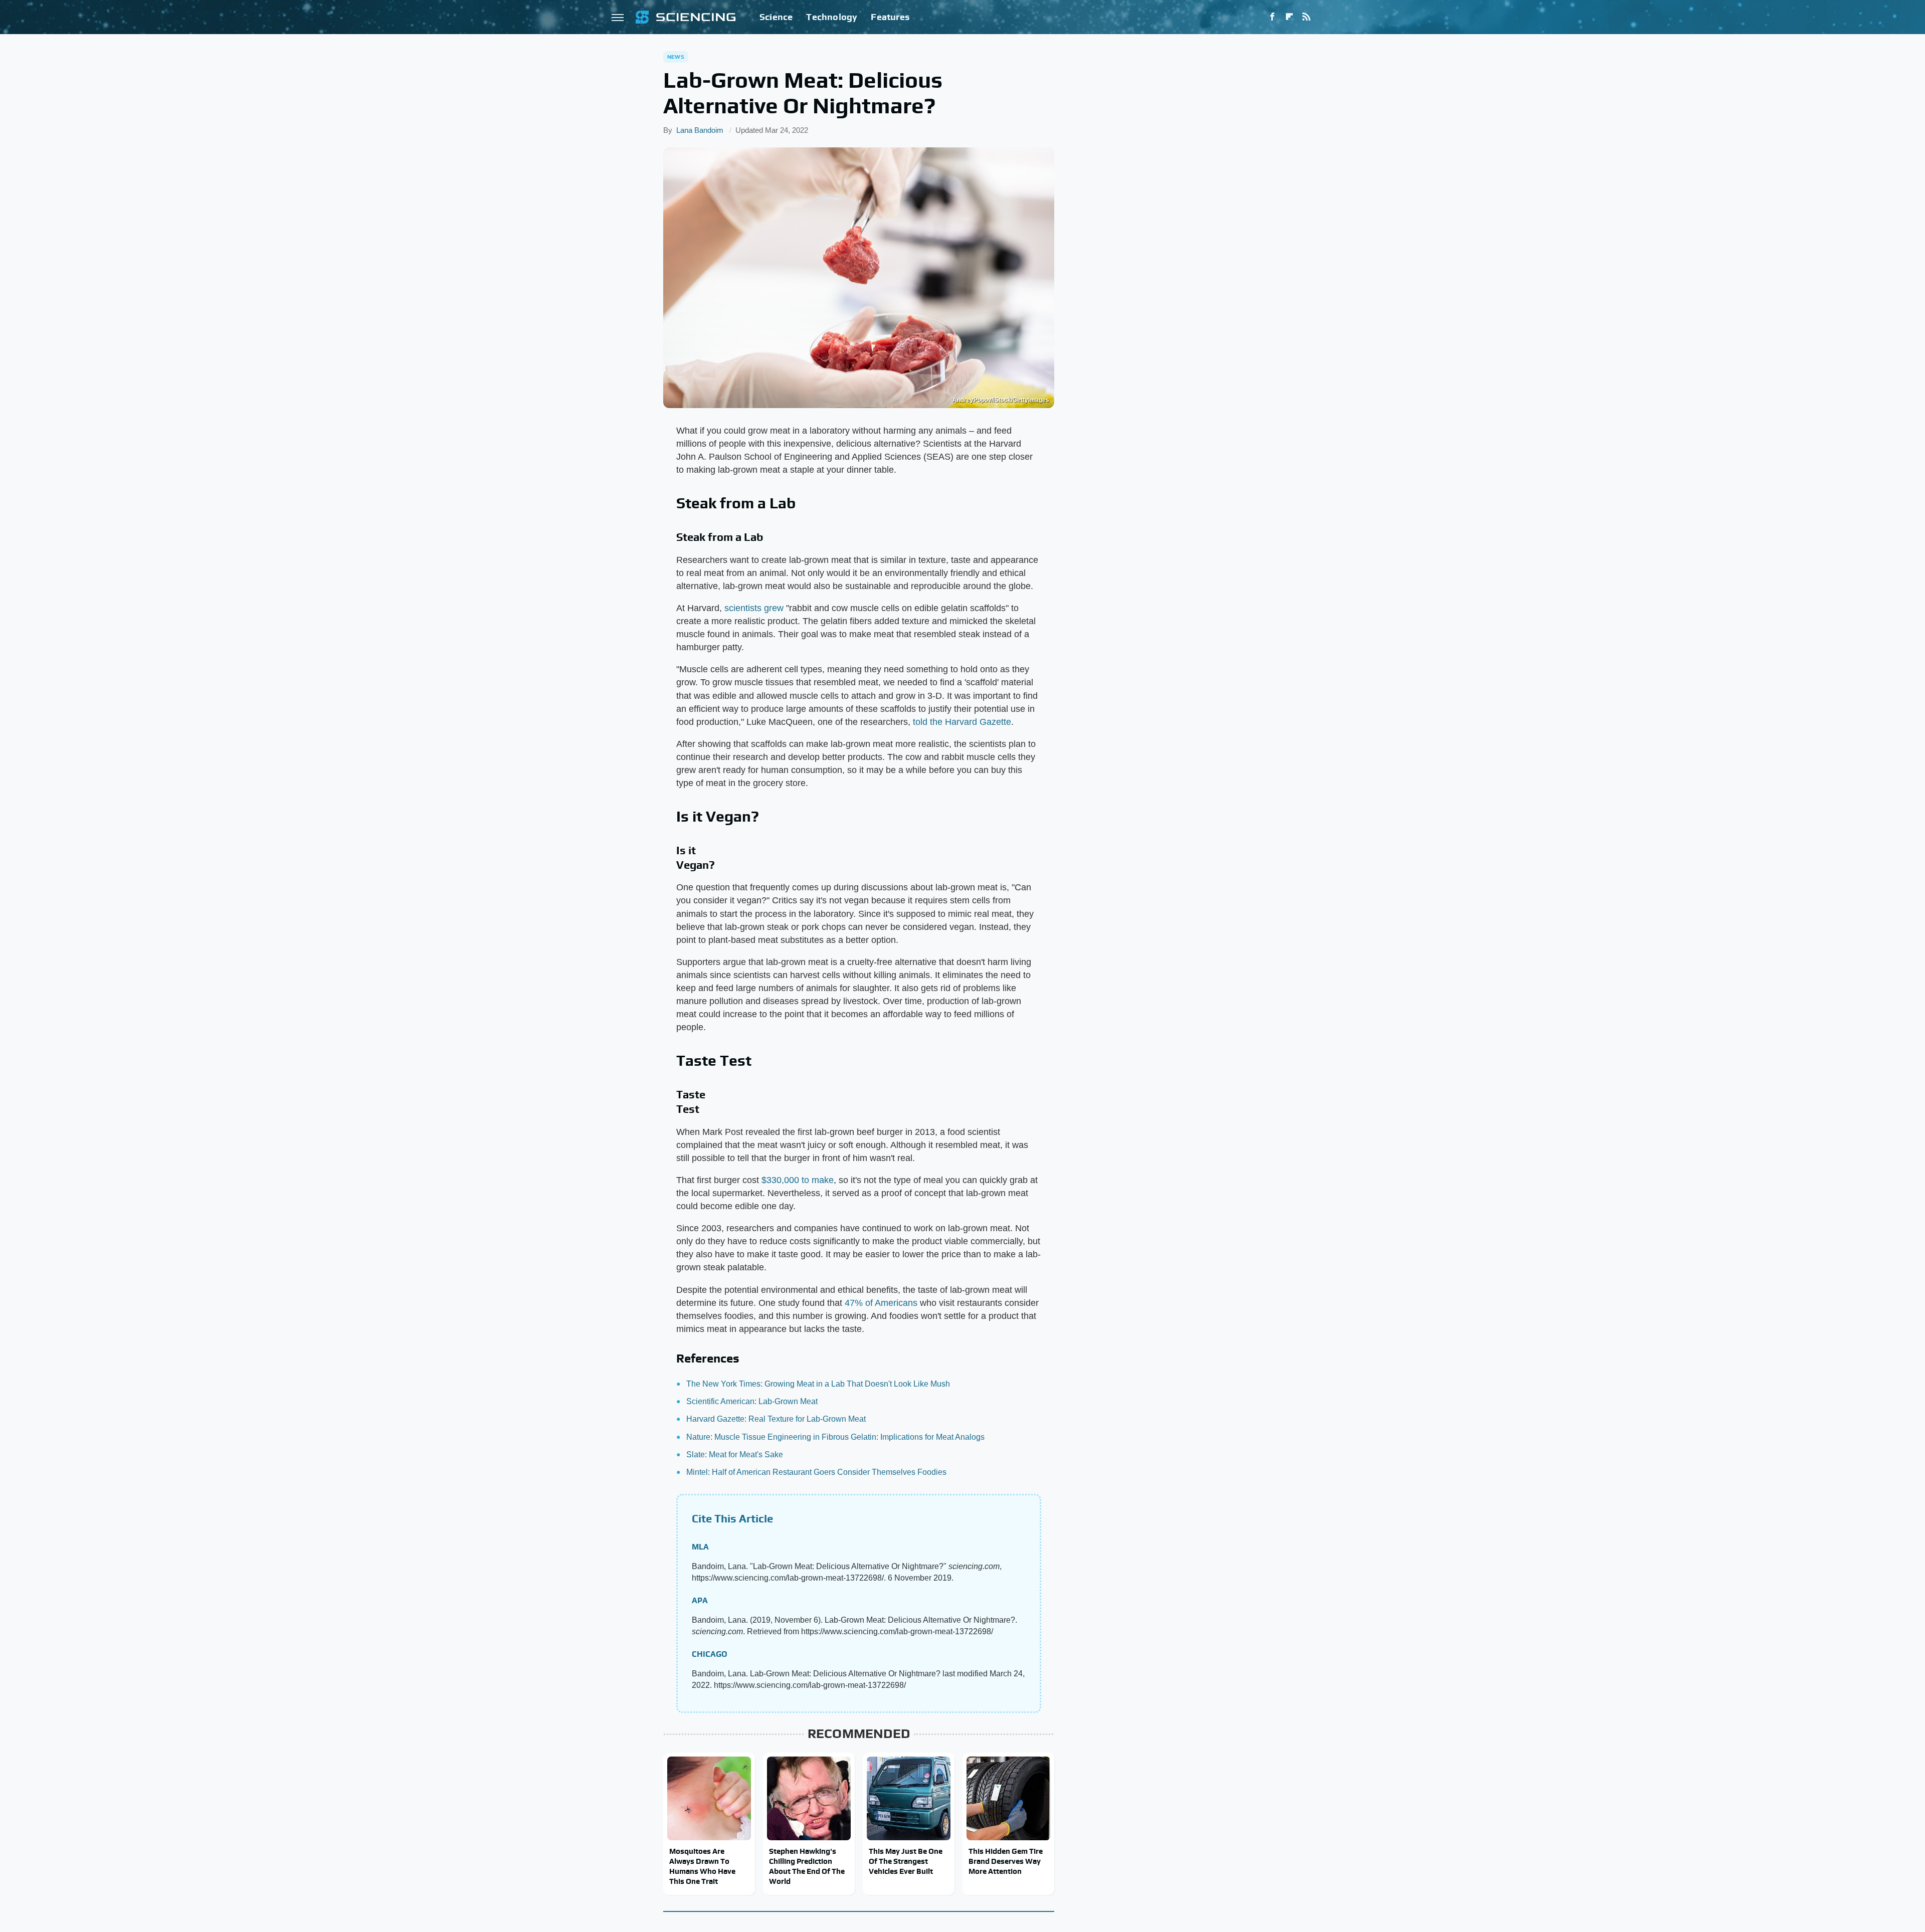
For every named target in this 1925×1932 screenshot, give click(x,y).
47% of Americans (881, 1303)
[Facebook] (1272, 17)
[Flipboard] (1289, 17)
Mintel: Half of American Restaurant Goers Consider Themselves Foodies (816, 1472)
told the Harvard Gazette (962, 722)
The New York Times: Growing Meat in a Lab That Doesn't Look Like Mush (818, 1384)
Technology (832, 17)
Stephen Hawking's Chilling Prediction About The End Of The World (807, 1866)
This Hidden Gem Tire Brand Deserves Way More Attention (1006, 1861)
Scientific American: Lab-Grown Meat (752, 1401)
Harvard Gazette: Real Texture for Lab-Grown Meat (776, 1419)
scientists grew (754, 608)
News (676, 57)
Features (890, 17)
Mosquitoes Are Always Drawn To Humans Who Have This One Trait (702, 1866)
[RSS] (1306, 17)
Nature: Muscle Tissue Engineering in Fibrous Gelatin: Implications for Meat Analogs (835, 1437)
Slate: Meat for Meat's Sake (735, 1455)
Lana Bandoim (700, 130)
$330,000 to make (798, 1180)
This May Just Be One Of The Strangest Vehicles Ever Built (906, 1861)
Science (776, 17)
